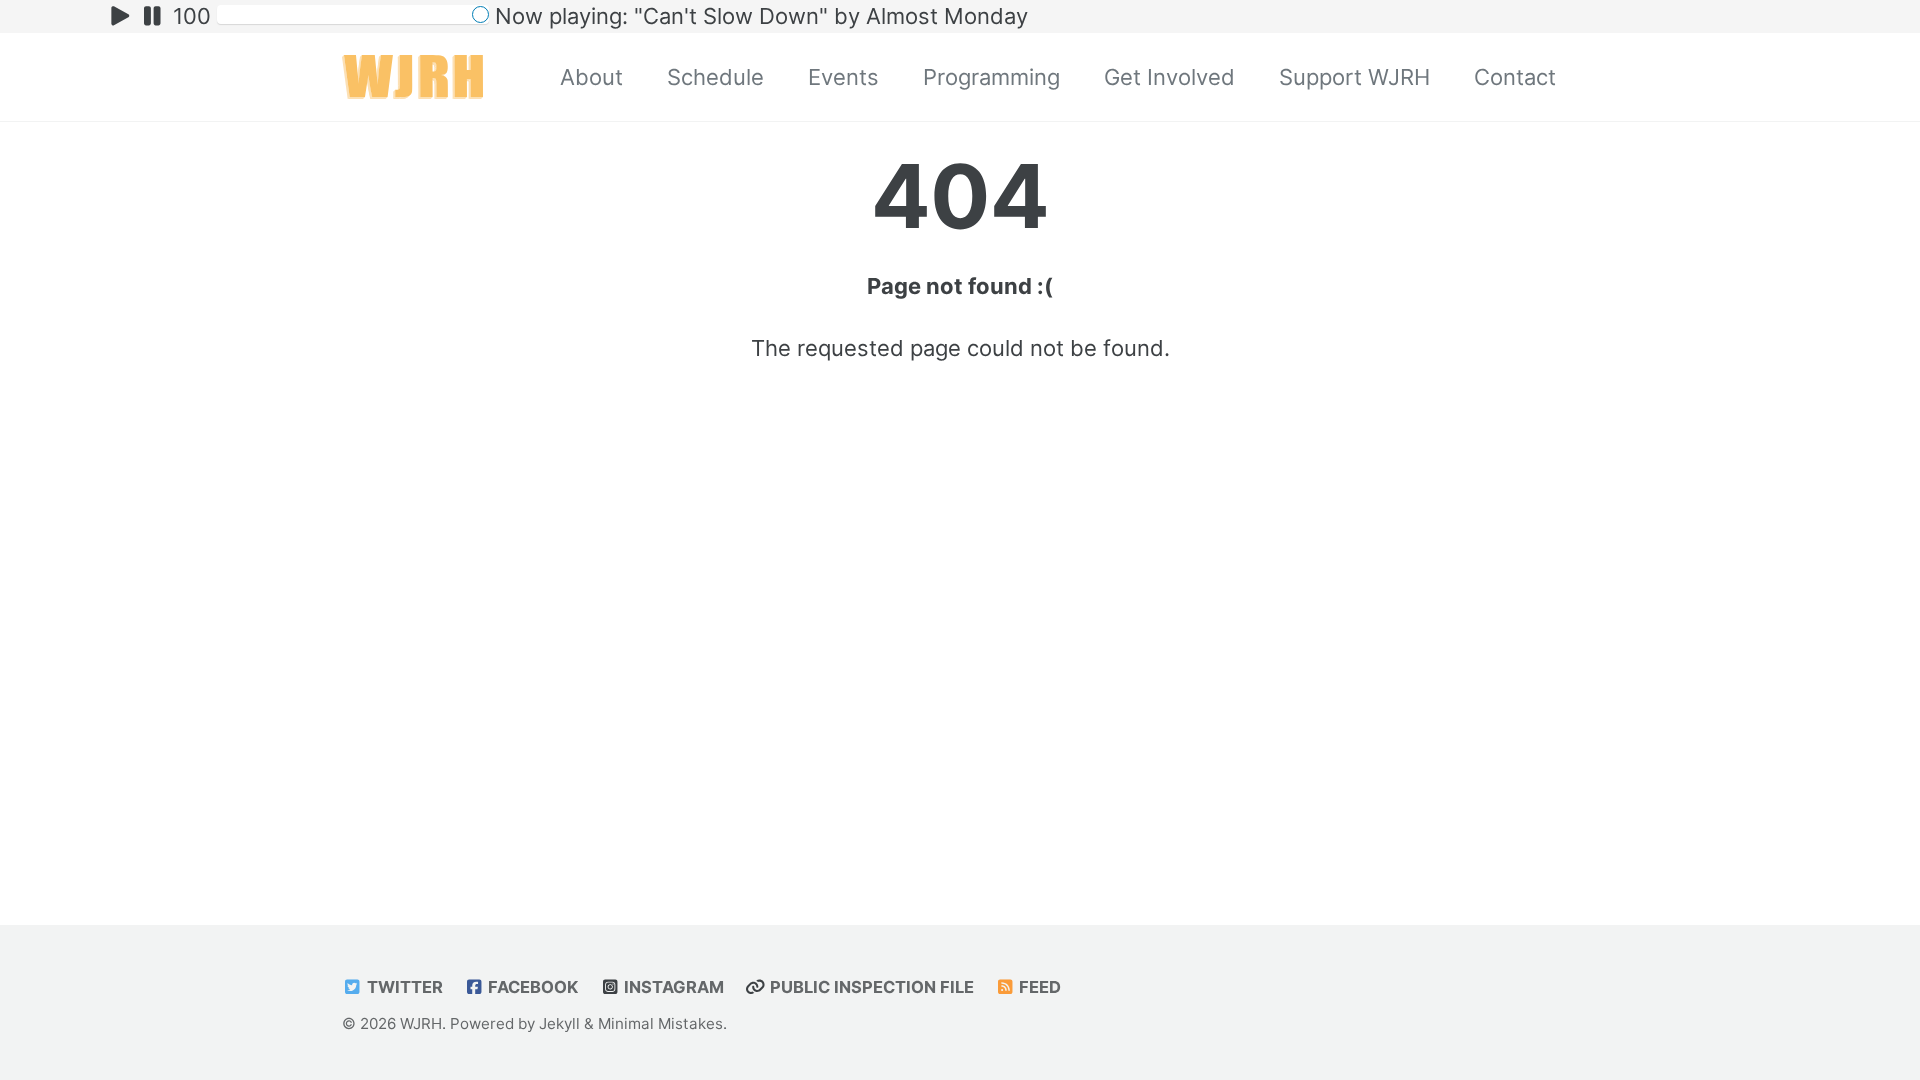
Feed (1038, 987)
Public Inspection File (870, 987)
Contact (1515, 77)
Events (843, 77)
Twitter (403, 987)
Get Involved (1169, 77)
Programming (991, 77)
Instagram (672, 987)
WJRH (421, 1023)
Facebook (531, 987)
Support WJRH (1354, 77)
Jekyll (559, 1023)
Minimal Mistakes (660, 1023)
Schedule (715, 77)
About (591, 77)
